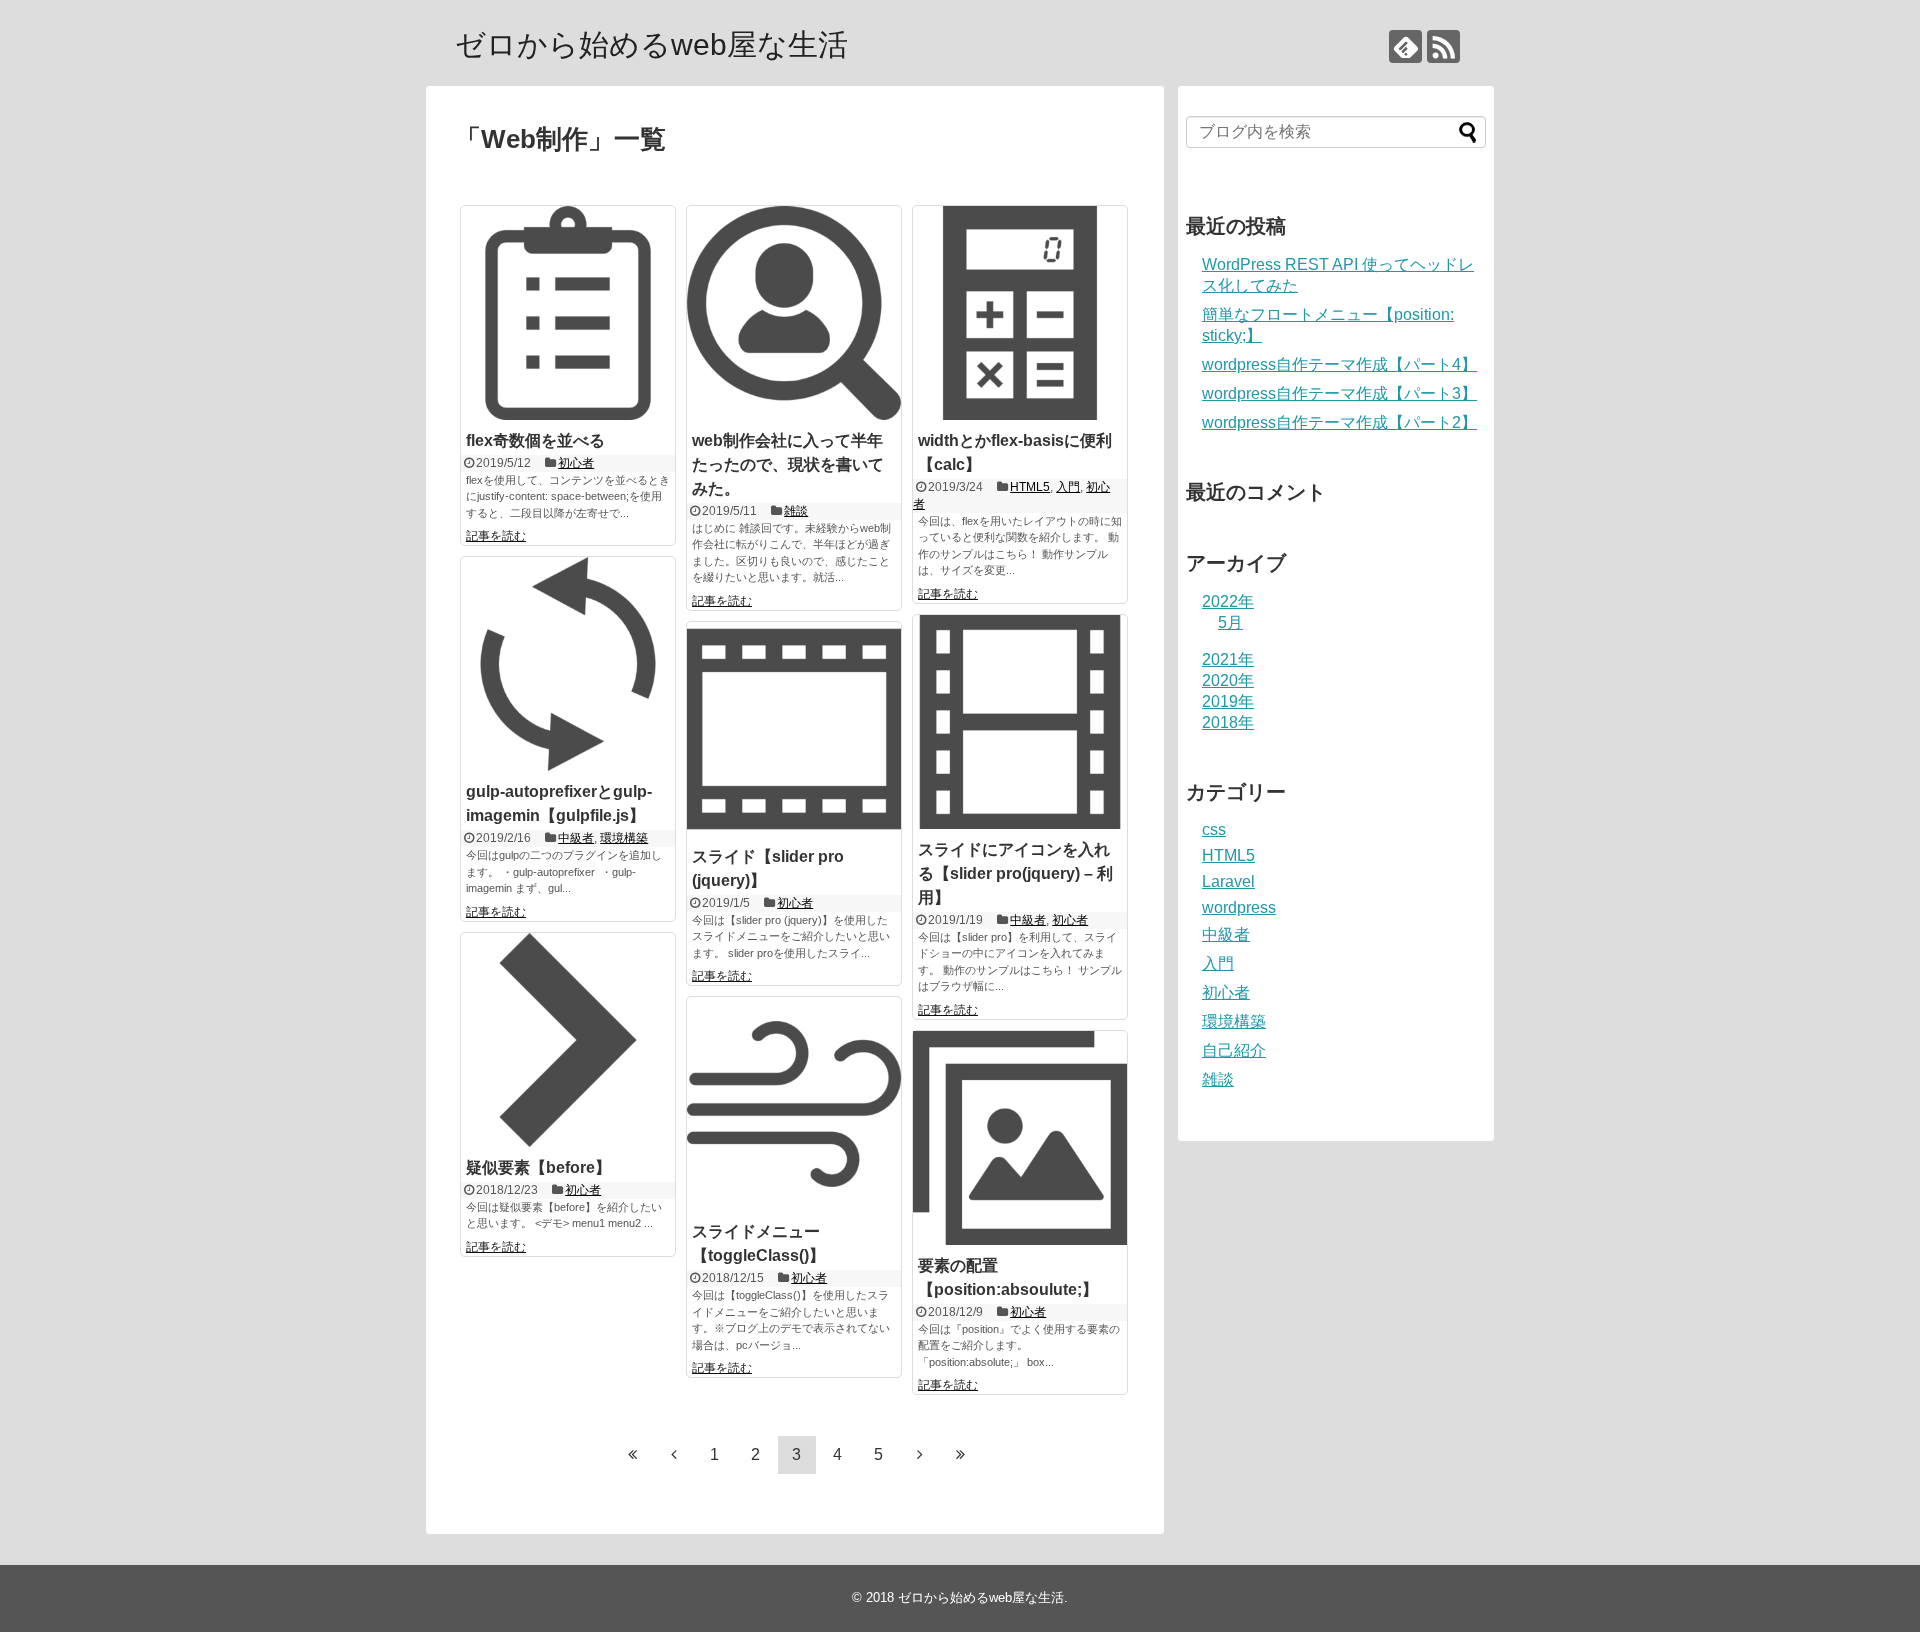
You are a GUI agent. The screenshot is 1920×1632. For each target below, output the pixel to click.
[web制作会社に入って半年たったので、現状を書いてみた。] (794, 313)
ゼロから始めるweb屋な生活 (651, 44)
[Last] (961, 1454)
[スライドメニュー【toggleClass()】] (794, 1104)
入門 (1068, 487)
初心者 (576, 463)
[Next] (920, 1454)
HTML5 (1030, 487)
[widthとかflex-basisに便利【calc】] (1020, 313)
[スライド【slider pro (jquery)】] (794, 729)
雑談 (796, 511)
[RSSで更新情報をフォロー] (1443, 46)
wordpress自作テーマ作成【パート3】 (1339, 393)
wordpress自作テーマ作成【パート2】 (1339, 422)
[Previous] (674, 1454)
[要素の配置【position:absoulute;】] (1020, 1138)
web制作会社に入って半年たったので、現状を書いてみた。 (788, 464)
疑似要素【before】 (538, 1167)
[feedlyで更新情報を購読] (1405, 46)
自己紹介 (1234, 1050)
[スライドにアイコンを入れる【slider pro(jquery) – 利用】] (1020, 722)
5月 (1230, 622)
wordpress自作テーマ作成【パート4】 (1339, 364)
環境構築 (624, 838)
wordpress (1239, 907)
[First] (633, 1454)
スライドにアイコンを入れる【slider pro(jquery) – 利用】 (1015, 873)
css (1214, 829)
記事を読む (496, 536)
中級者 (576, 838)
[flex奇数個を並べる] (568, 313)
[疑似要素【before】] (568, 1040)
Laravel (1228, 881)
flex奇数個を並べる (535, 440)
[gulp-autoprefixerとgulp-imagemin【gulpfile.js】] (568, 664)
